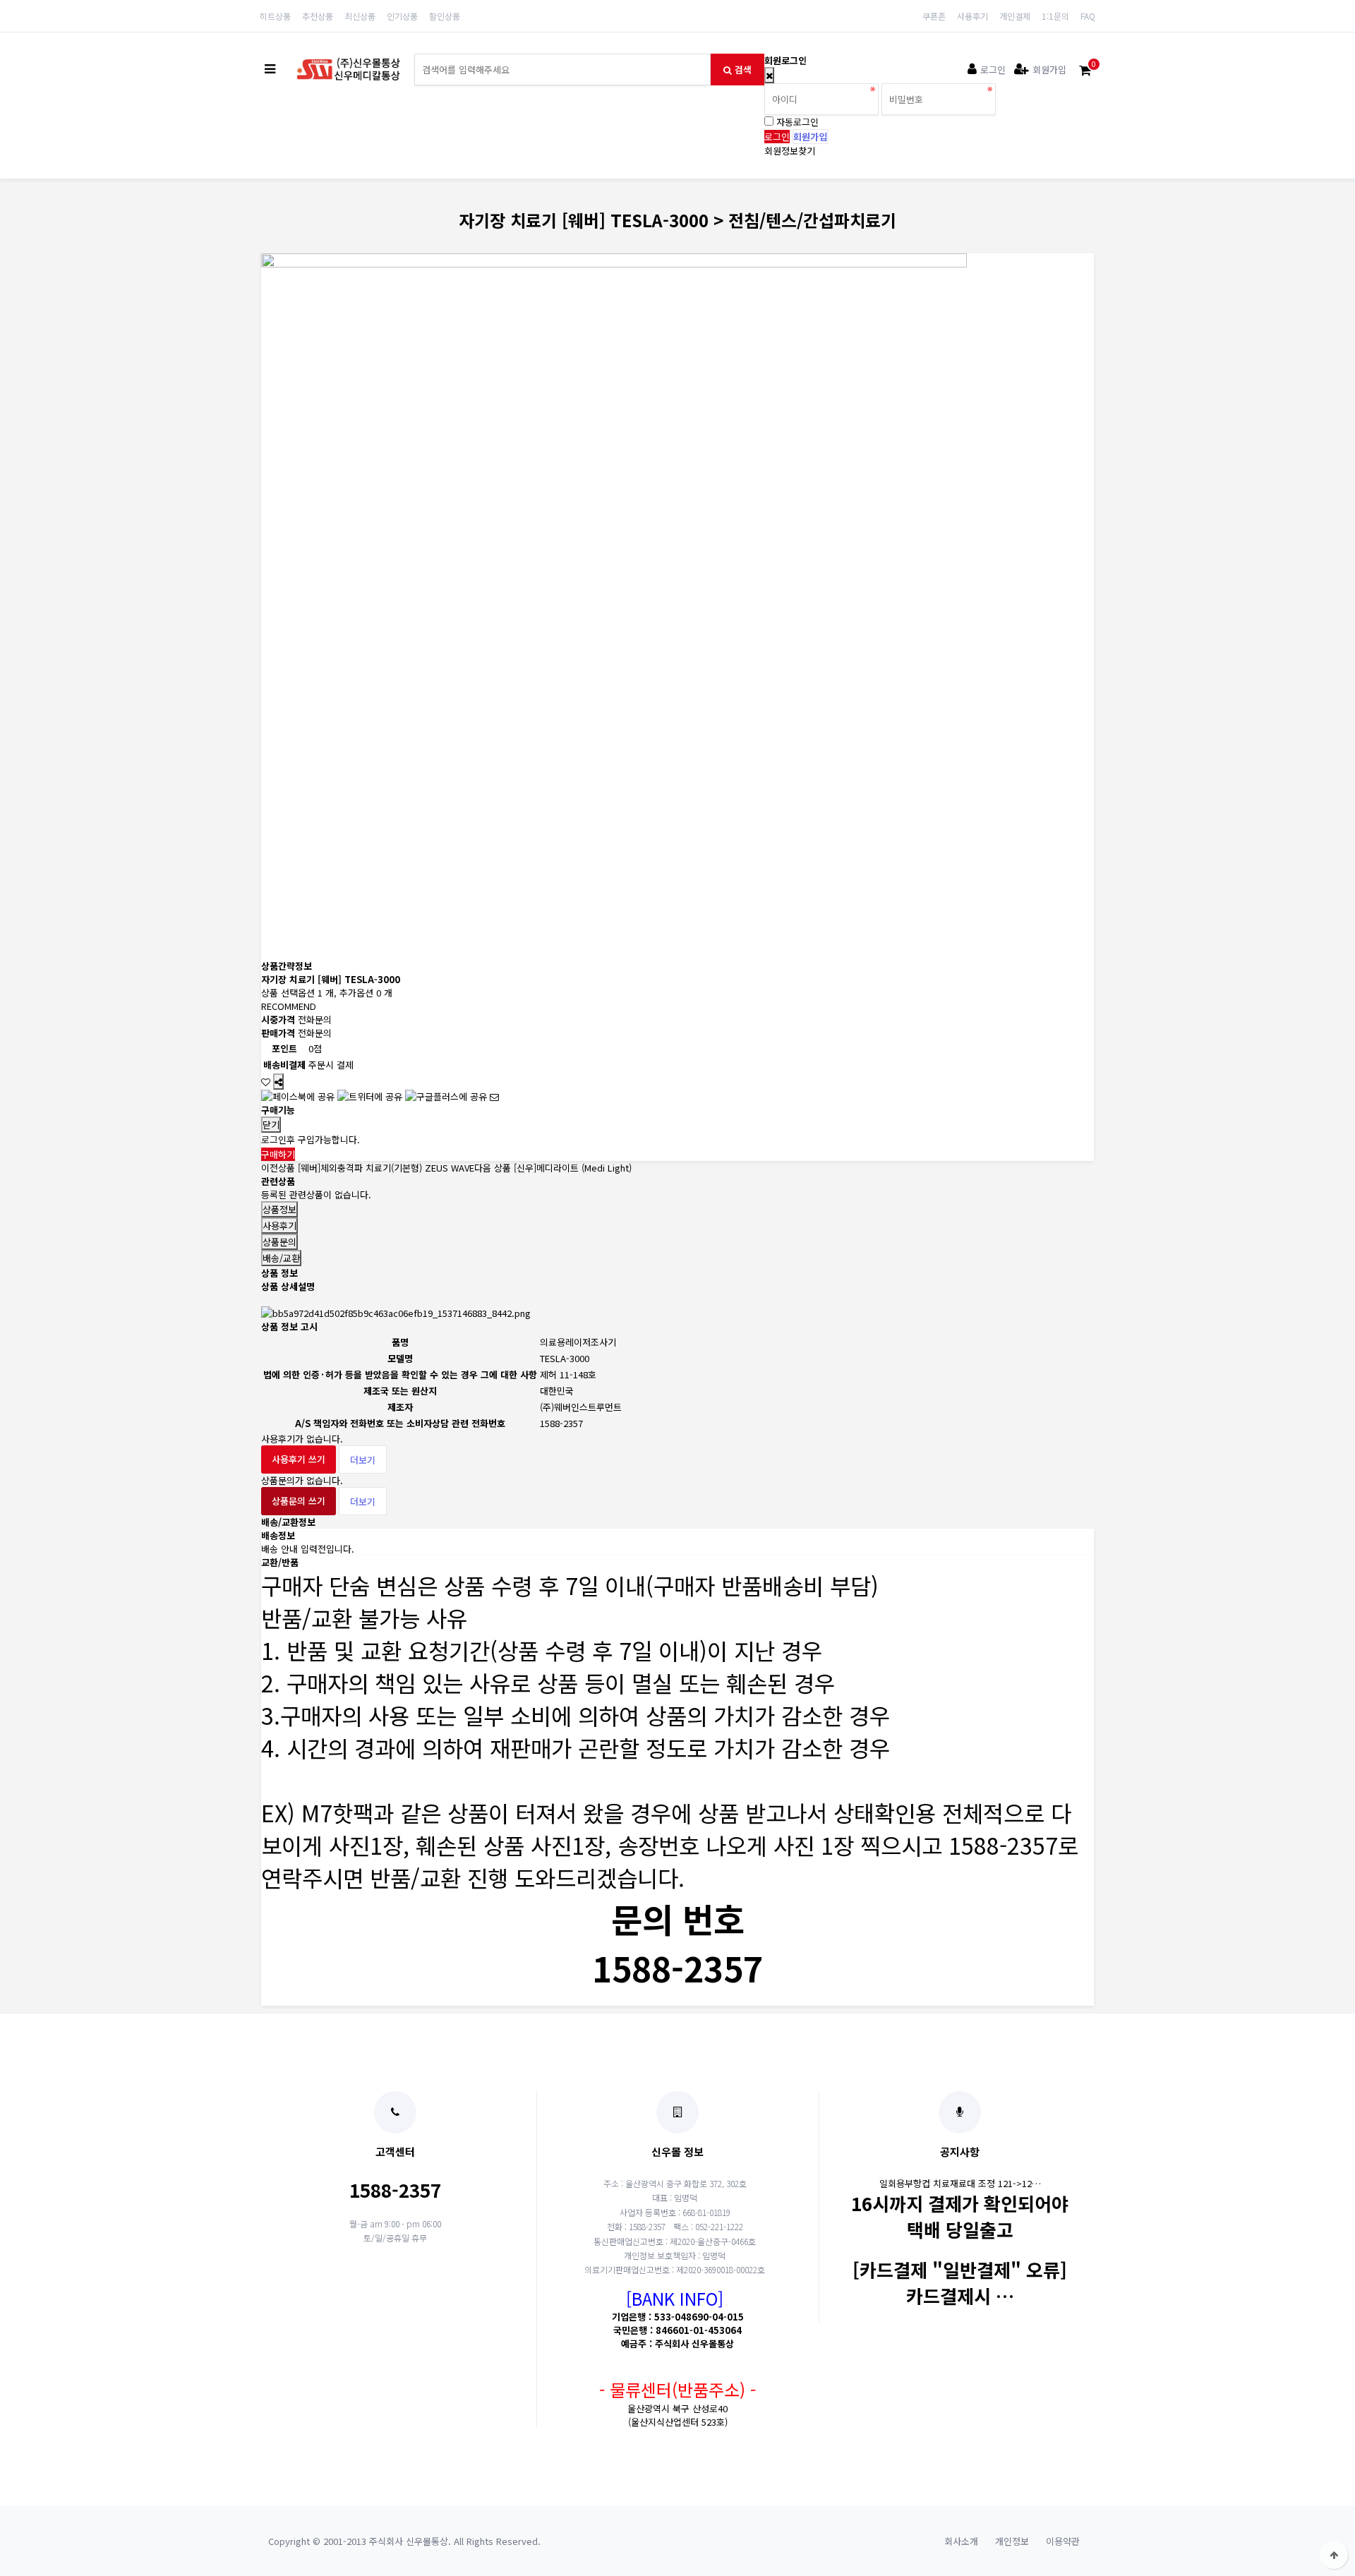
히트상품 (275, 16)
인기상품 (402, 16)
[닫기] (769, 75)
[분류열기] (270, 70)
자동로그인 (797, 122)
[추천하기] (494, 1096)
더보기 (363, 1460)
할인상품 (445, 16)
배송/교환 (281, 1258)
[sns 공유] (278, 1082)
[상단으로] (1334, 2555)
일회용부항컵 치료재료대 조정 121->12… (960, 2183)
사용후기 (972, 16)
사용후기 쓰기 (299, 1459)
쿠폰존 (934, 16)
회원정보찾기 (790, 151)
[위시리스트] (266, 1082)
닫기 (271, 1125)
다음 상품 (553, 1168)
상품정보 (279, 1209)
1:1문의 (1055, 16)
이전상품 (368, 1168)
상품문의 (279, 1242)
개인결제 (1015, 16)
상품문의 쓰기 (299, 1501)
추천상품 (318, 16)
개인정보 (1012, 2541)
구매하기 (278, 1154)
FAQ (1088, 16)
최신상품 (360, 16)
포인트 (284, 1048)
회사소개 (961, 2541)
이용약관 (1063, 2541)
